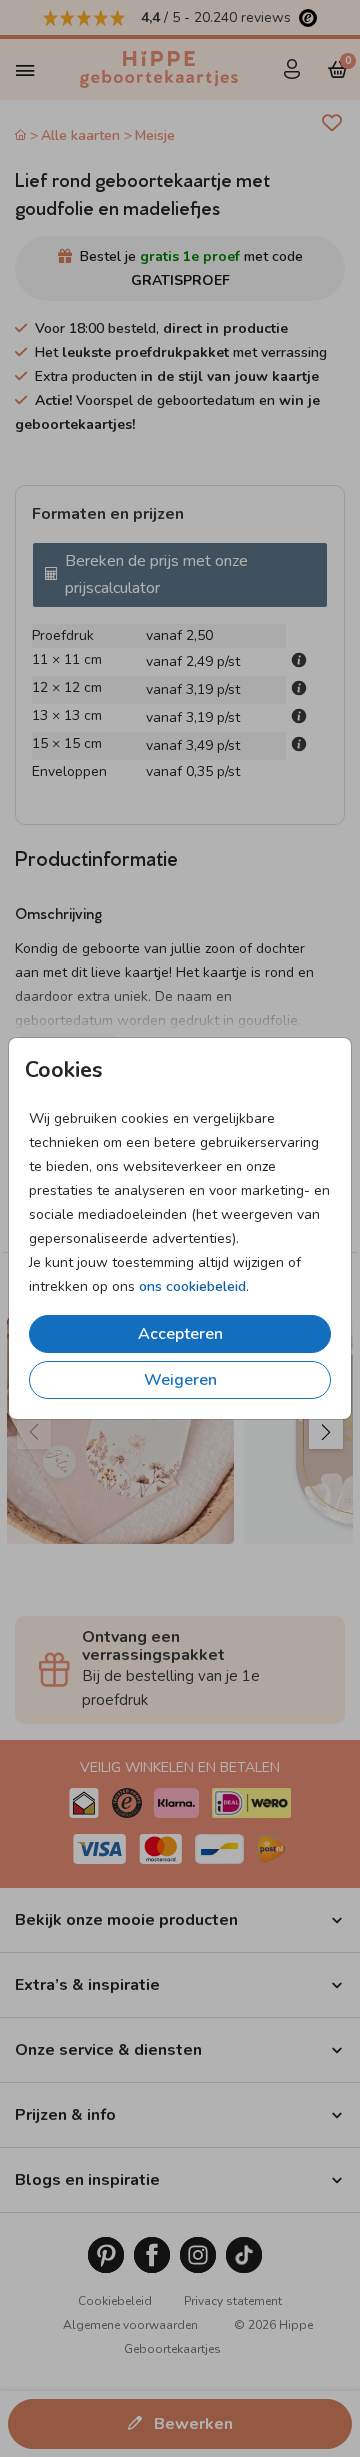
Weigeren (180, 1380)
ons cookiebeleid (192, 1286)
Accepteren (180, 1334)
